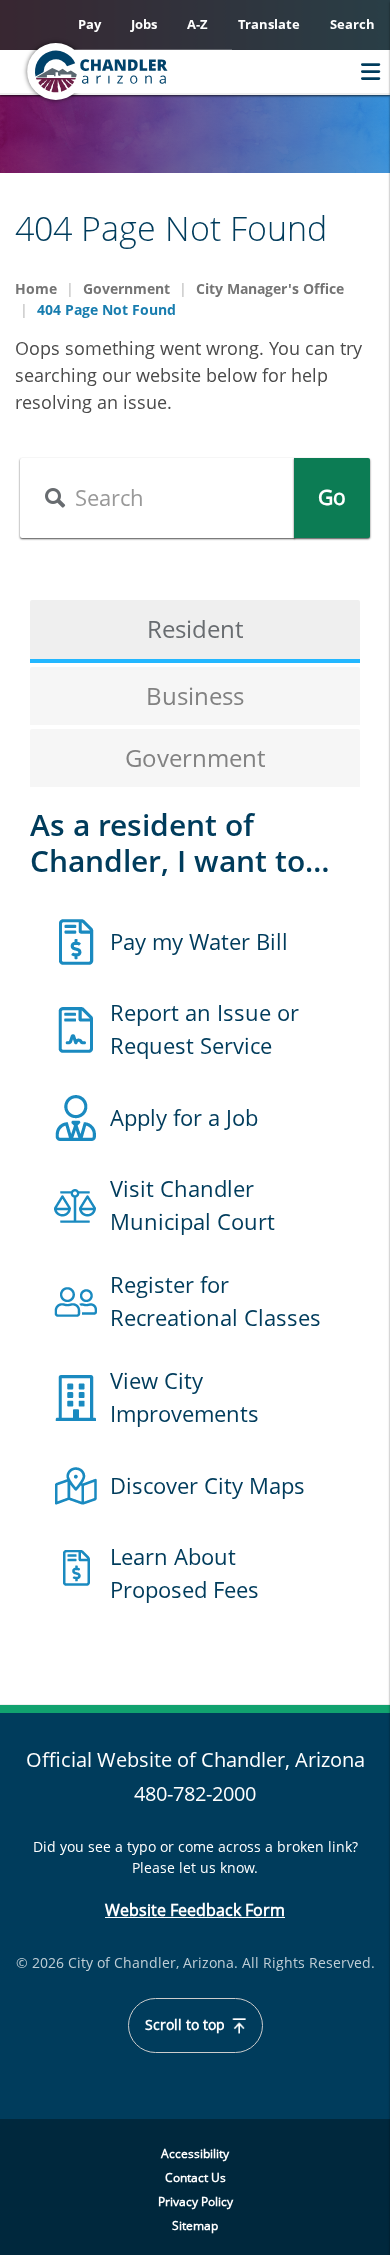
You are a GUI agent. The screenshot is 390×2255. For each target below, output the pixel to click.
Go (332, 497)
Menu (365, 71)
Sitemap (195, 2225)
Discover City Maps (207, 1485)
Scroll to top (187, 2025)
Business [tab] (195, 695)
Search (352, 24)
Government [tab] (195, 757)
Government (126, 288)
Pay (89, 24)
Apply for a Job (184, 1117)
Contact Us (195, 2177)
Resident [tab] (195, 628)
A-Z (197, 24)
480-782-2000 (195, 1793)
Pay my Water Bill (199, 941)
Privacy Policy (195, 2201)
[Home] (136, 71)
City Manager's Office (270, 288)
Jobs (144, 24)
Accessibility (195, 2153)
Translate (269, 24)
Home (36, 288)
